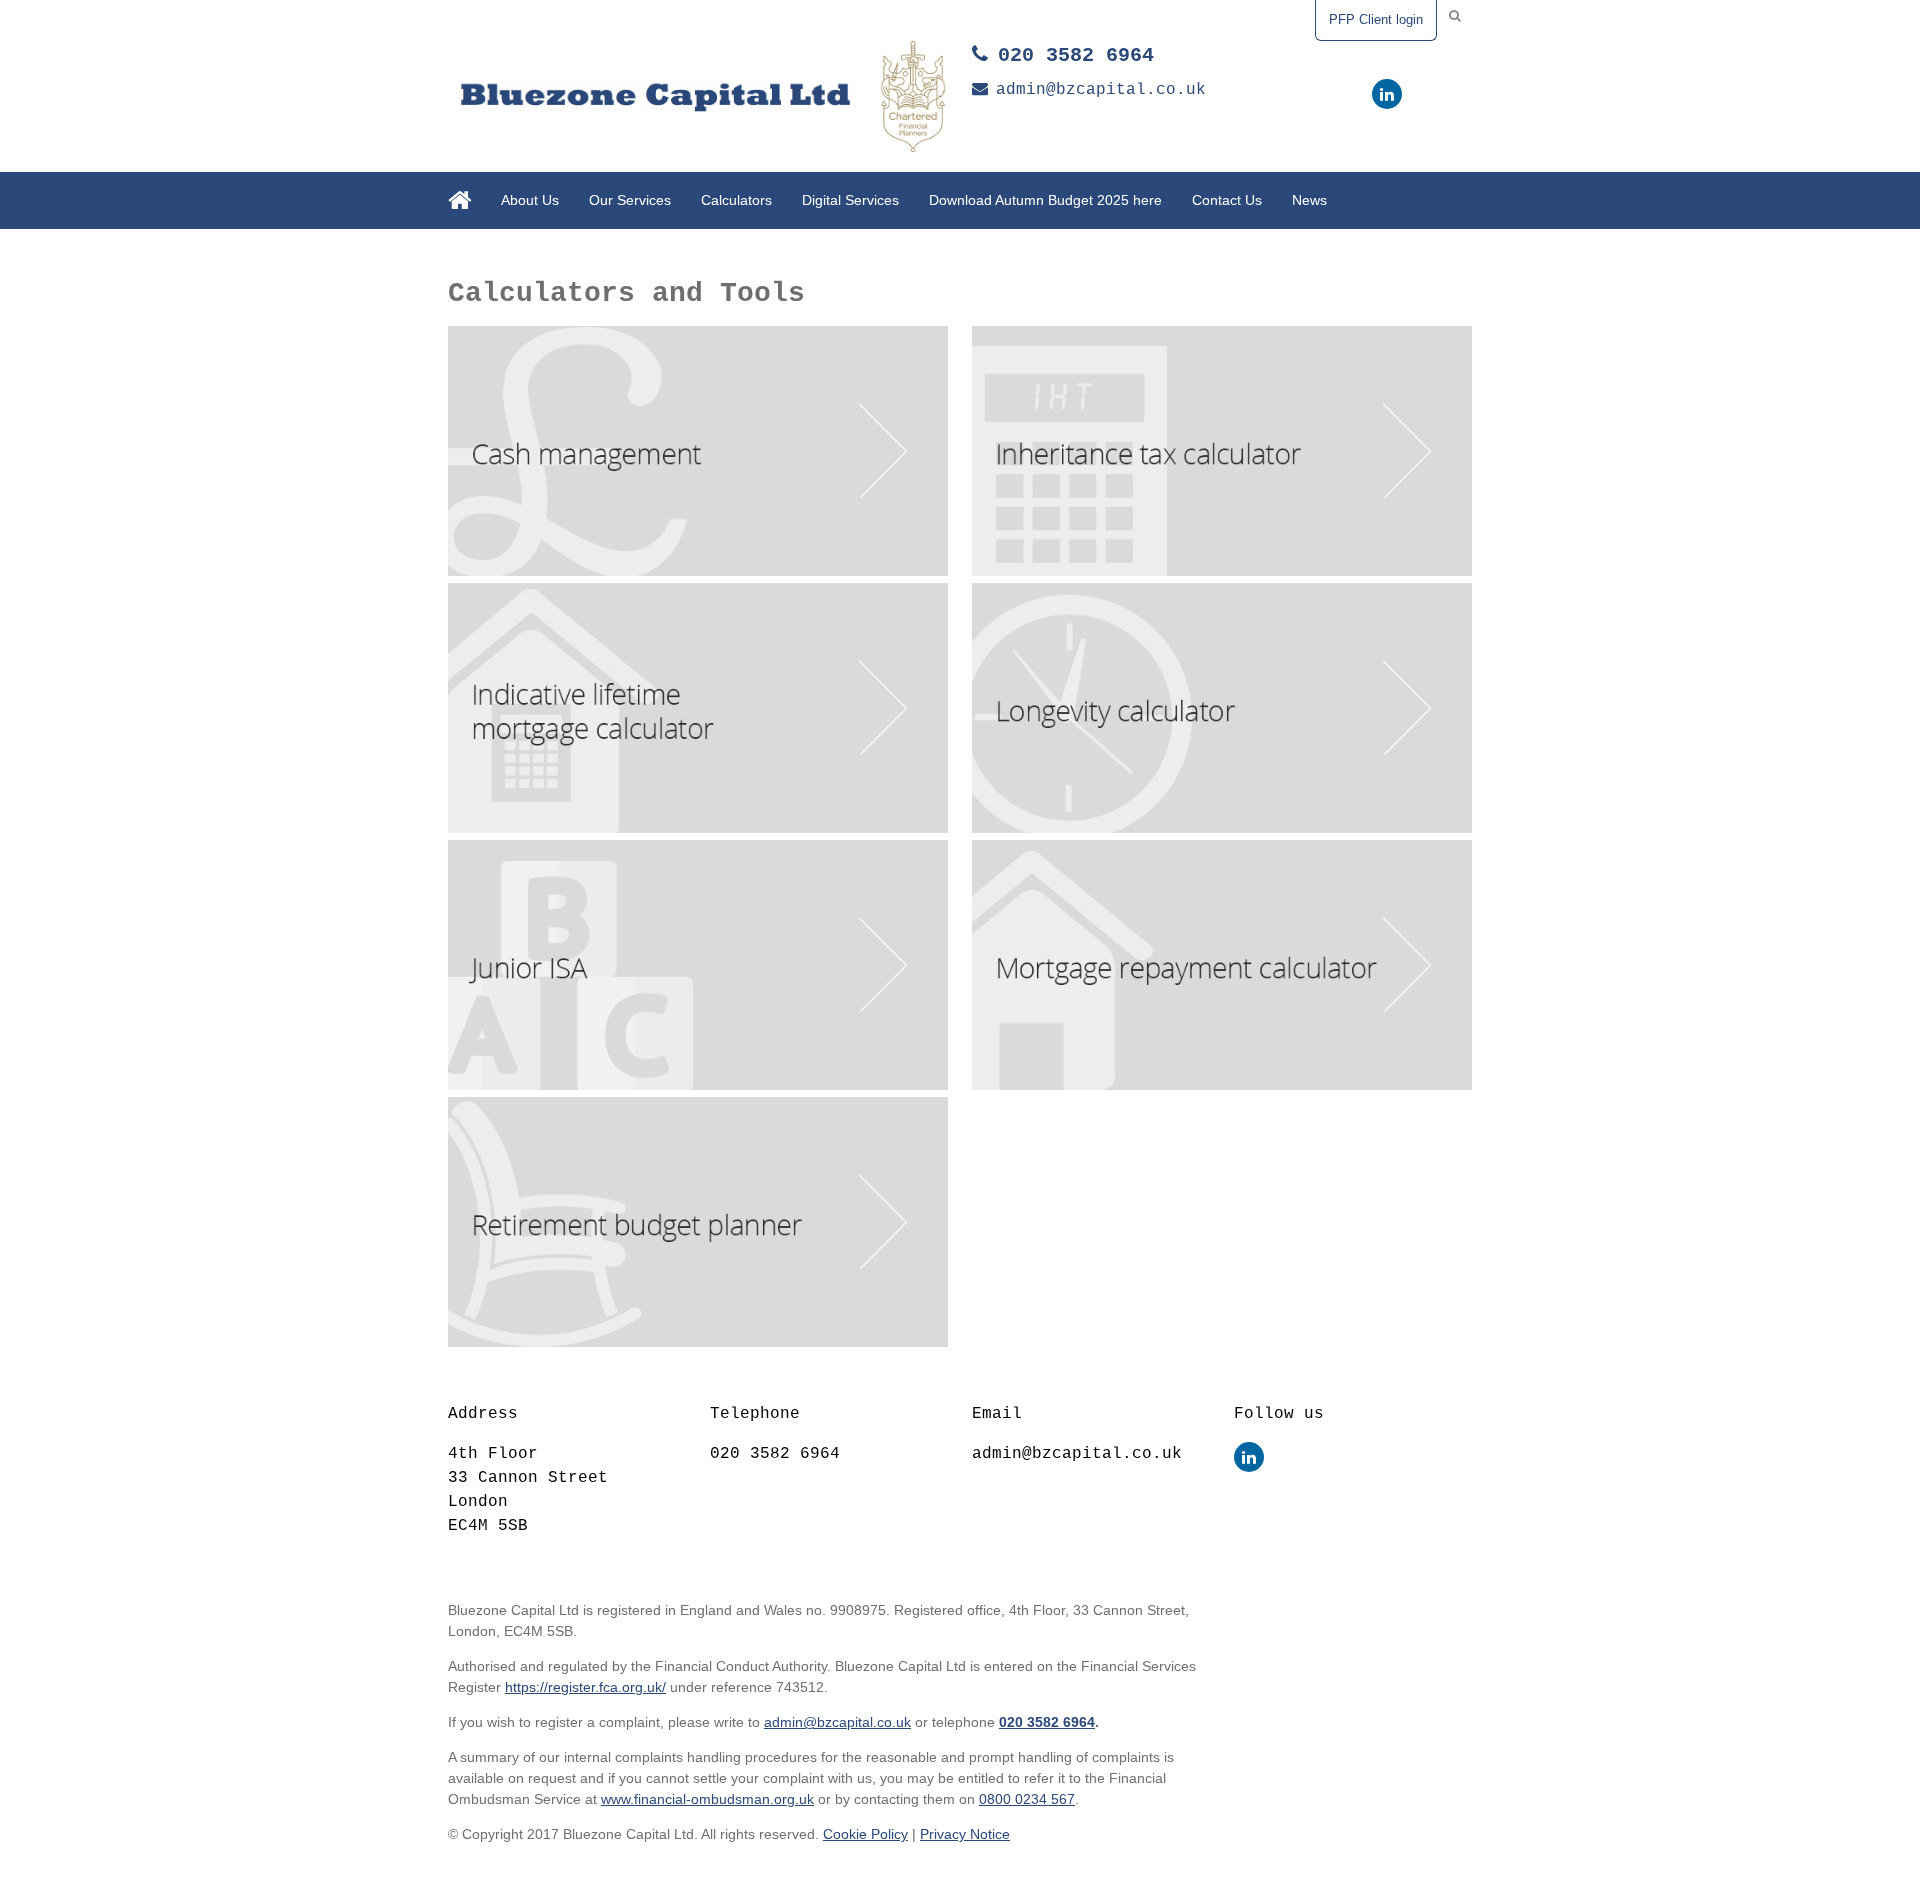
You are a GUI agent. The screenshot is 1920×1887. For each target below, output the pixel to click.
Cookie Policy (865, 1834)
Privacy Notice (965, 1834)
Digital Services (850, 200)
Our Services (630, 200)
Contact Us (1227, 200)
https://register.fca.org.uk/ (585, 1687)
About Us (530, 200)
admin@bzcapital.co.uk (1101, 90)
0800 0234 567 (1027, 1799)
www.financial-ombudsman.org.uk (707, 1799)
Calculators (736, 200)
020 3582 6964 (1076, 55)
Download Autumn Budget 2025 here (1045, 200)
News (1309, 200)
